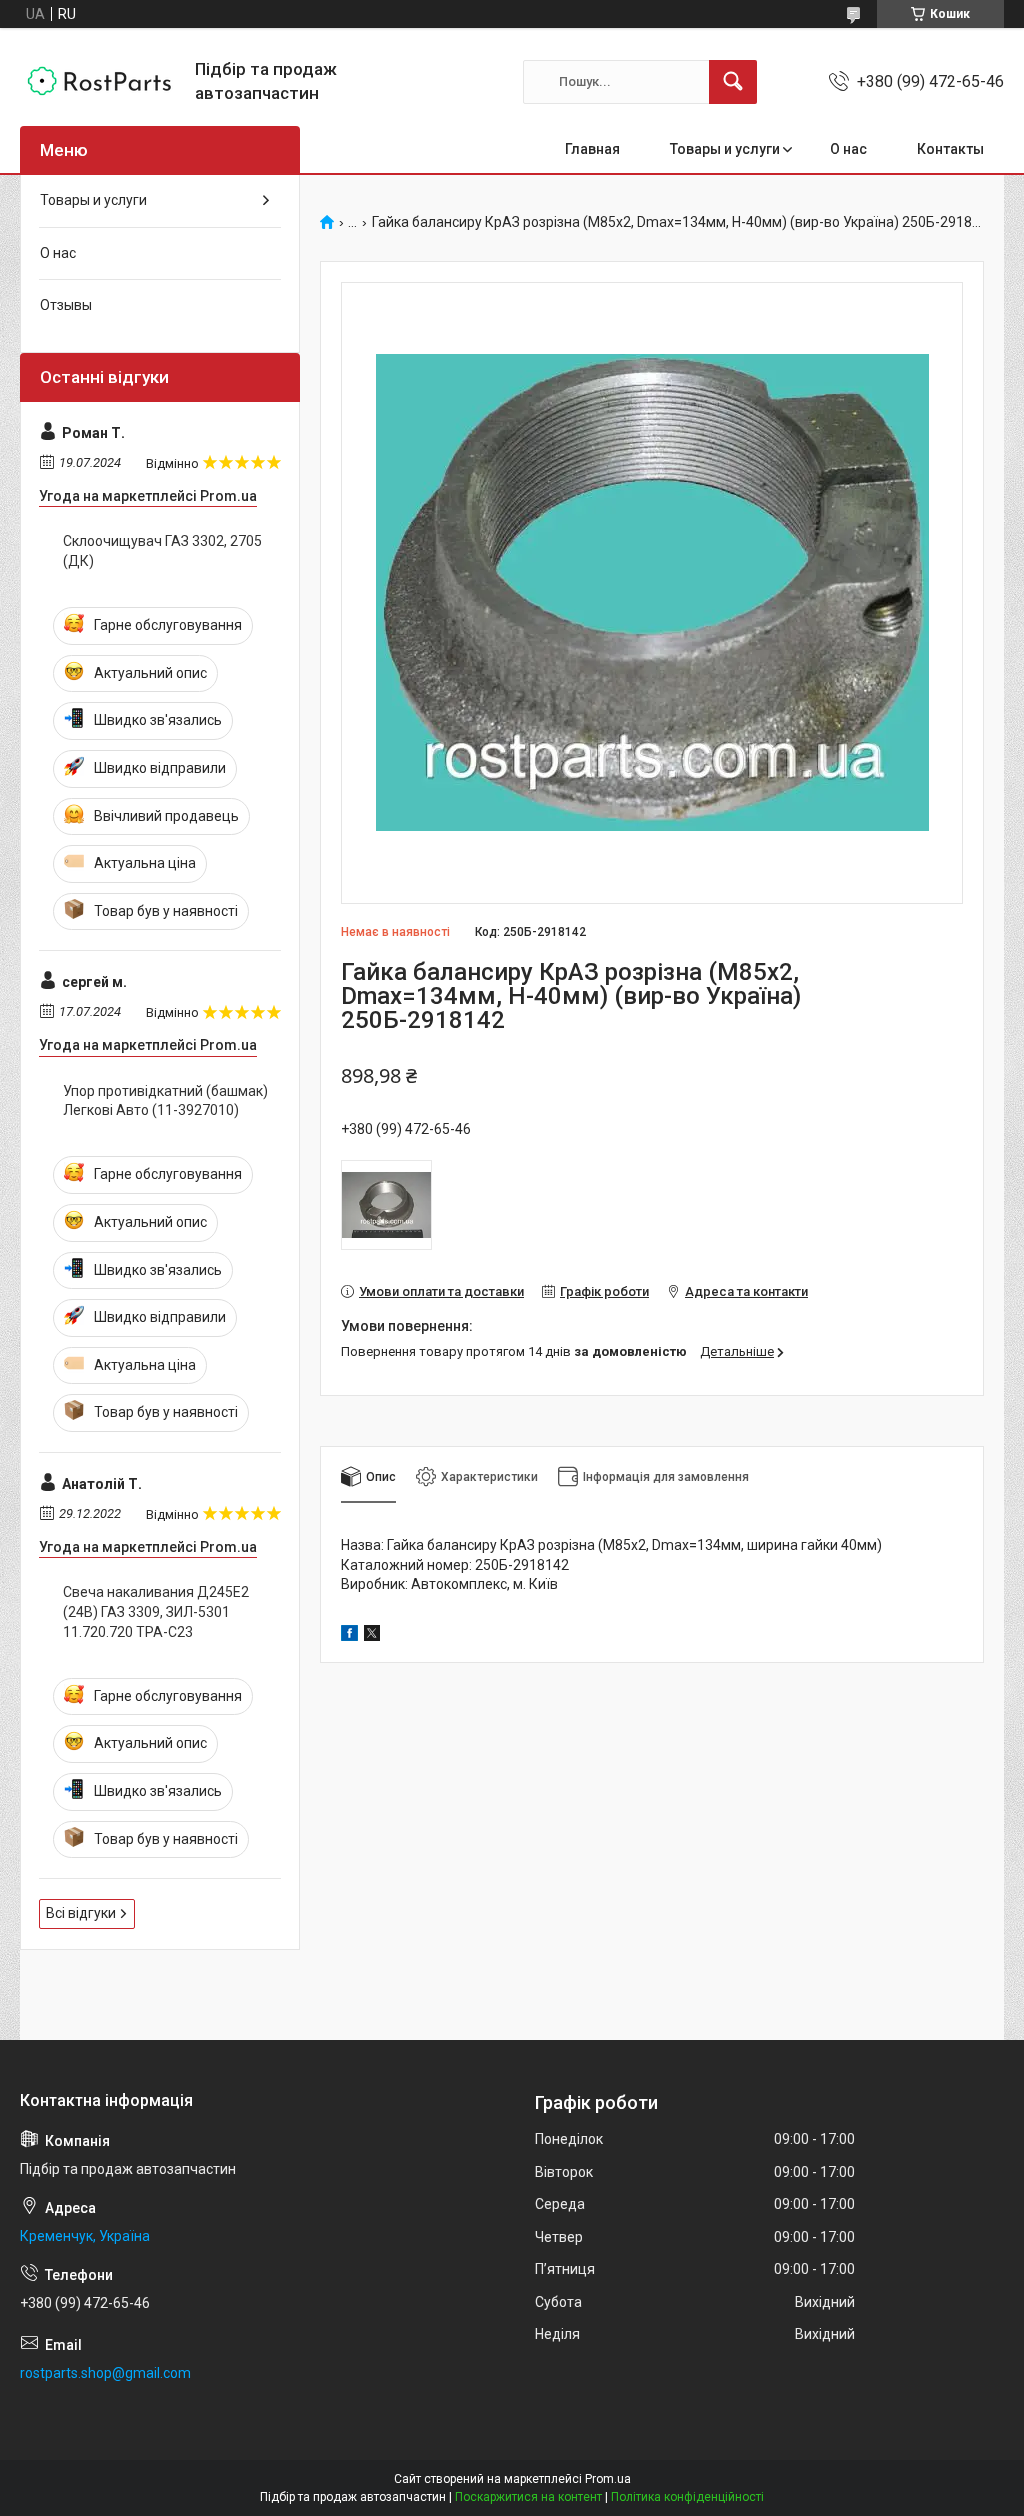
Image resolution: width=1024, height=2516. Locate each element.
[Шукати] (733, 82)
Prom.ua (608, 2479)
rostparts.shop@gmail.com (105, 2373)
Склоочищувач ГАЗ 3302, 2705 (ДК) (162, 551)
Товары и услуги (725, 149)
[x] (372, 1636)
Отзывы (66, 305)
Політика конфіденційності (687, 2497)
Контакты (950, 149)
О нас (848, 149)
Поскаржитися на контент (528, 2497)
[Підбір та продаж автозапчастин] (100, 81)
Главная (592, 149)
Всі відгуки (81, 1913)
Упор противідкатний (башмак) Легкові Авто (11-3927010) (165, 1101)
